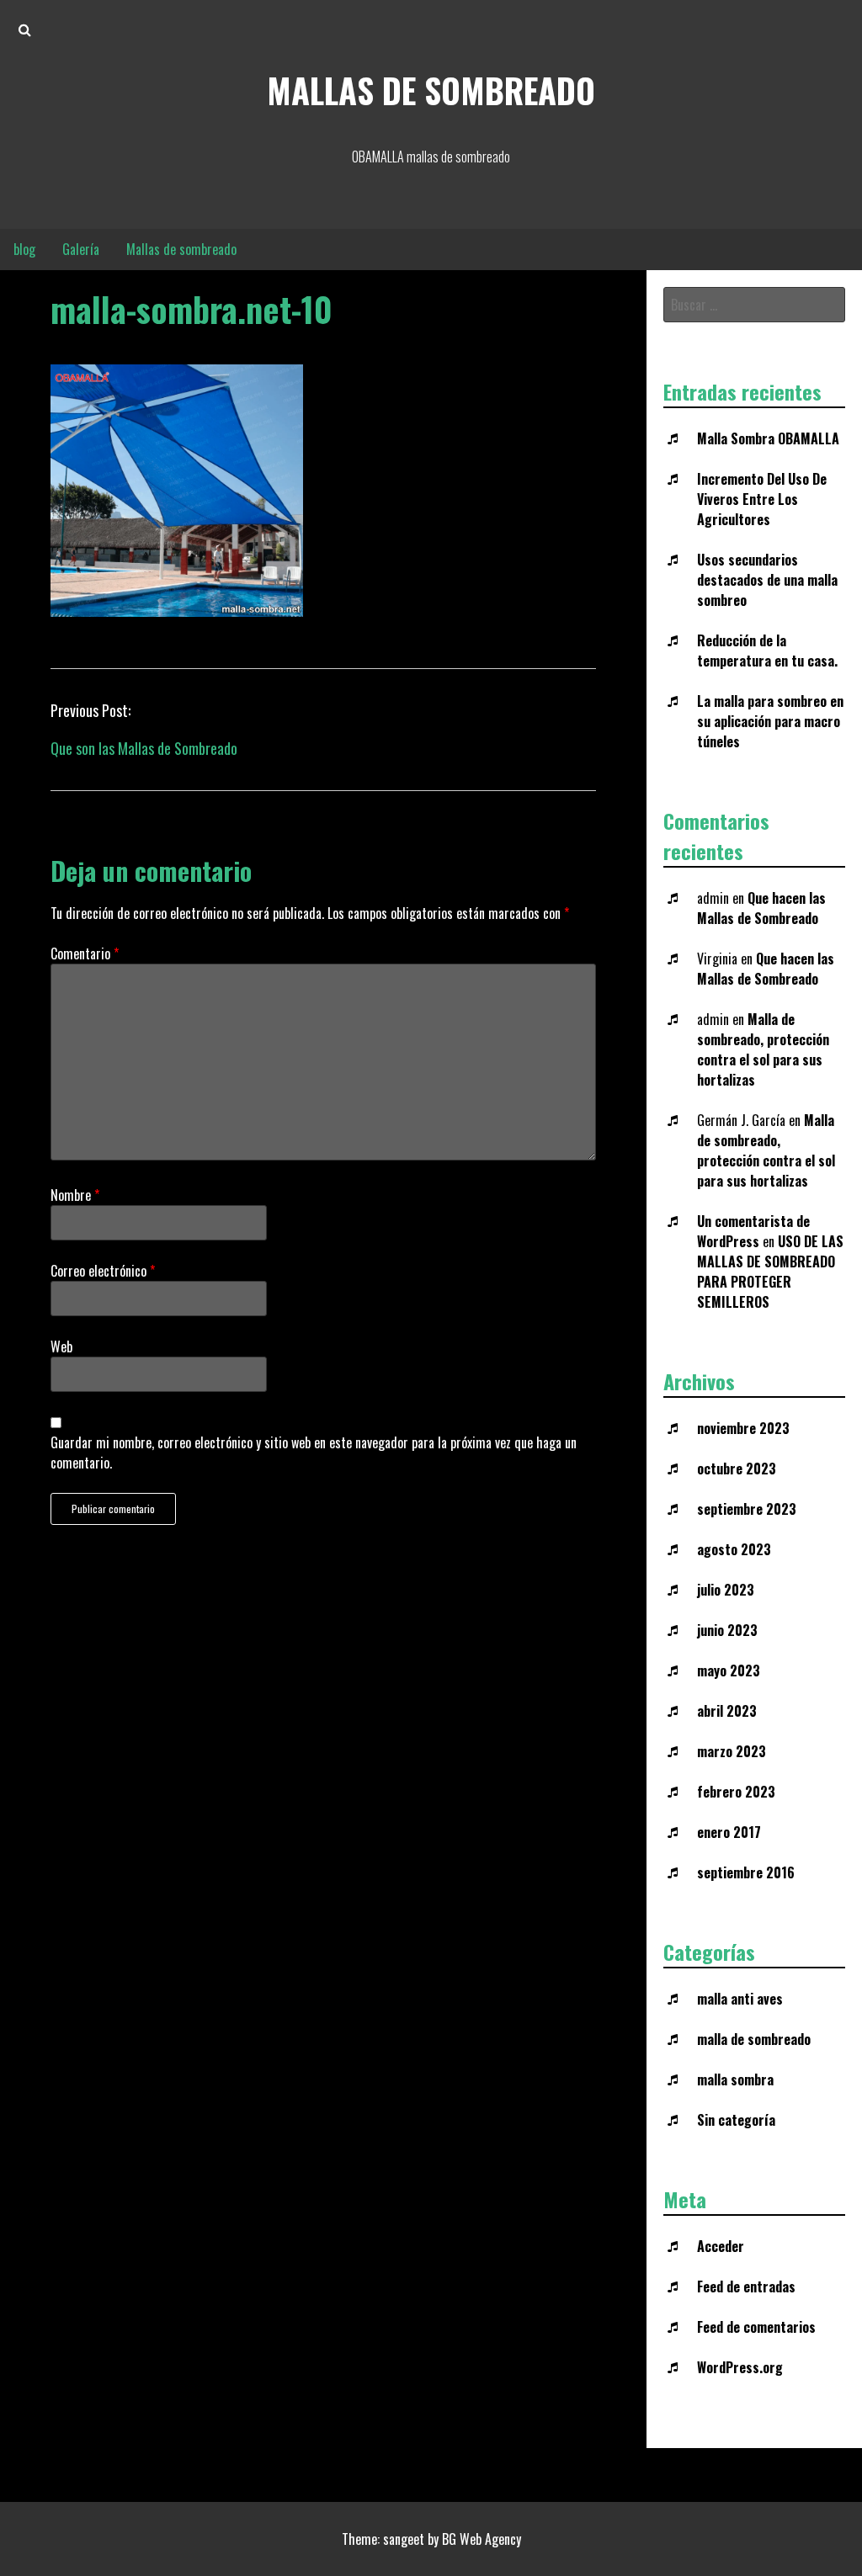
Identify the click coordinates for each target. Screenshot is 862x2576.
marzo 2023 (732, 1751)
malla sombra (735, 2079)
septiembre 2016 (746, 1872)
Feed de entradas (746, 2287)
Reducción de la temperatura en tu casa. (767, 651)
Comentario (85, 953)
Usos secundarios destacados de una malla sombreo (767, 580)
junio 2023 (727, 1630)
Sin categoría (736, 2120)
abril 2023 (727, 1711)
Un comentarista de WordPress (753, 1231)
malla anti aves (740, 1999)
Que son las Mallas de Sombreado (144, 748)
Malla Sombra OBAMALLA (768, 438)
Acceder (721, 2246)
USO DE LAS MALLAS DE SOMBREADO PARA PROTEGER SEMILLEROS (770, 1272)
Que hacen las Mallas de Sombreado (761, 908)
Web (61, 1346)
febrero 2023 (736, 1792)
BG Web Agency (482, 2539)
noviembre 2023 (743, 1428)
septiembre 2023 (747, 1509)
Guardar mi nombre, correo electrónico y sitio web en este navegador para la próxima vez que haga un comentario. (314, 1453)
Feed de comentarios (756, 2327)
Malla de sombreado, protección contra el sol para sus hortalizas (763, 1049)
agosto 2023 (734, 1549)
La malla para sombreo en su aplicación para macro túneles (770, 721)
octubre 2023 (737, 1469)
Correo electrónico (103, 1271)
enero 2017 (729, 1832)
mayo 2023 (729, 1670)
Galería (81, 249)
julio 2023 (726, 1590)
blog (24, 249)
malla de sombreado (754, 2039)
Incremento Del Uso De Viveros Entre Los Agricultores (762, 499)
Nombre (75, 1195)
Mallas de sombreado (431, 90)
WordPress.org (740, 2367)
